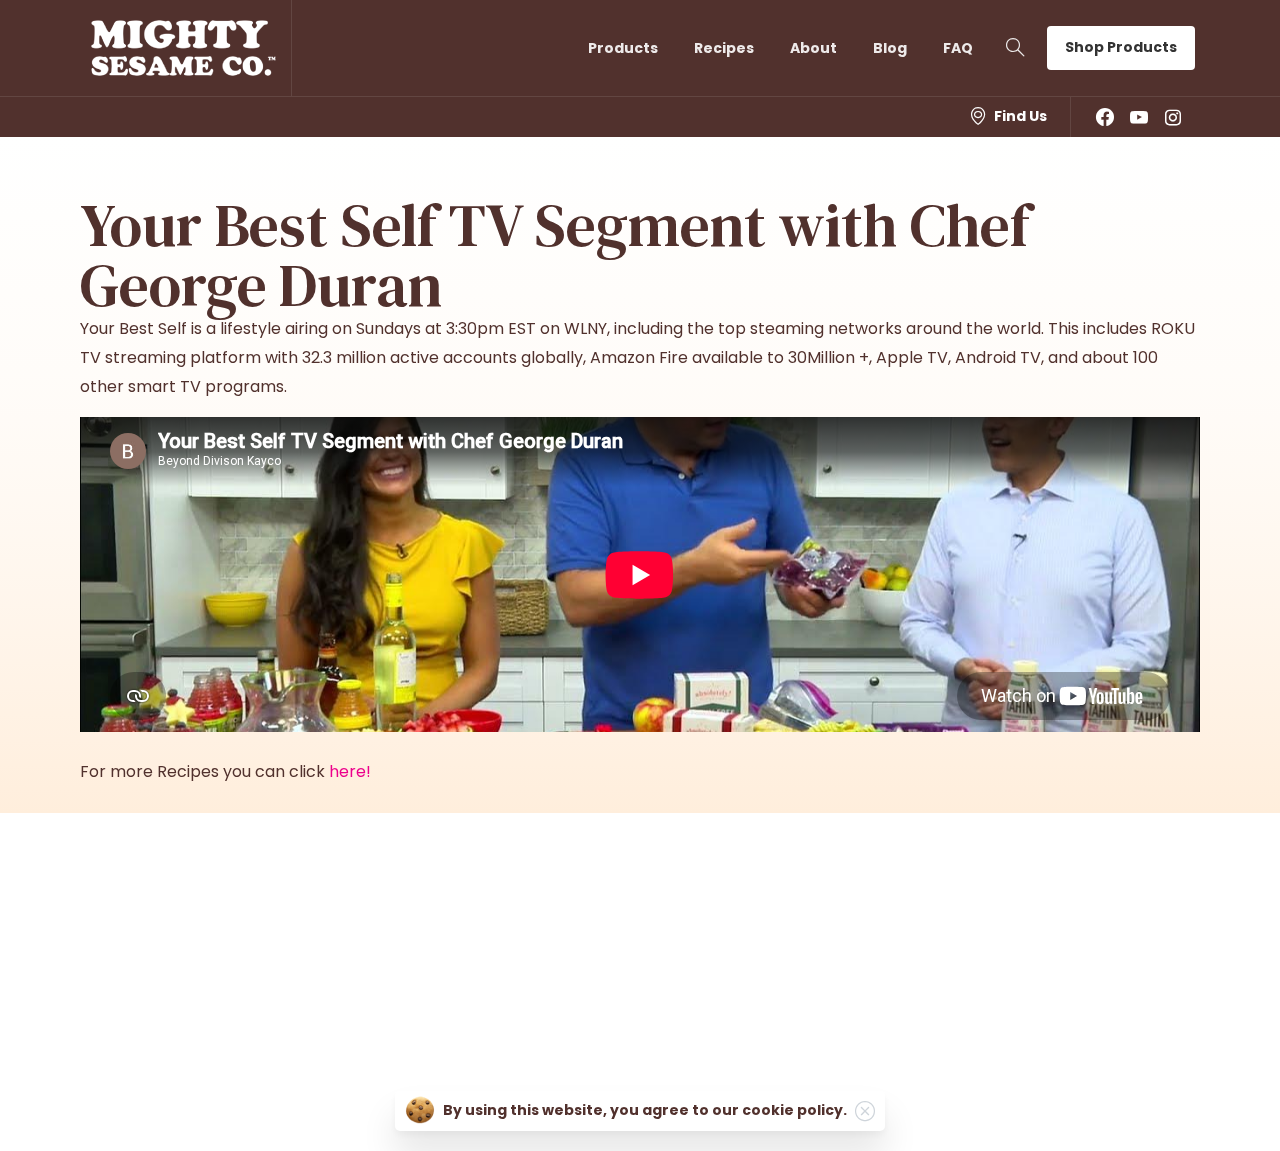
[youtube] (1139, 117)
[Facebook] (1105, 117)
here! (350, 771)
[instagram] (1173, 117)
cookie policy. (794, 1110)
